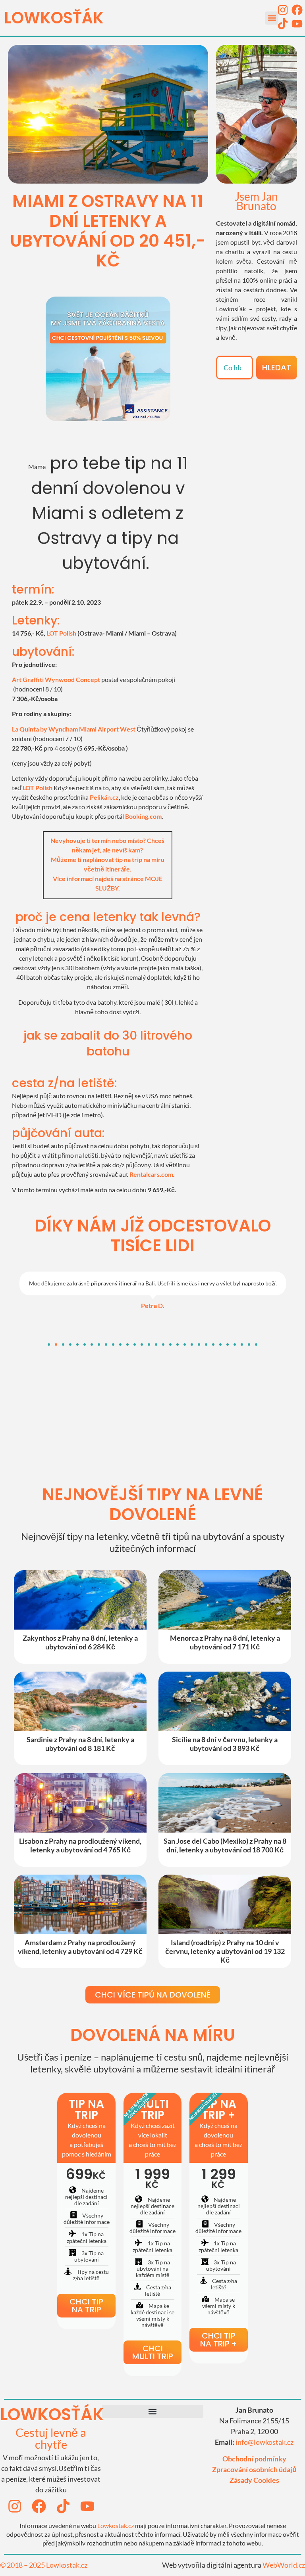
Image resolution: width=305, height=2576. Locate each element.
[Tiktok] (283, 24)
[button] (272, 18)
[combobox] (235, 368)
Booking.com (143, 816)
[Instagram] (283, 10)
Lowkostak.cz (116, 2525)
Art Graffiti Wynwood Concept (56, 679)
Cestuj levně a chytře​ (51, 2438)
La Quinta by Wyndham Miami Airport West (74, 729)
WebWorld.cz (284, 2565)
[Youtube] (297, 24)
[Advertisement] (257, 427)
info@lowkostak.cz (264, 2442)
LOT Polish (61, 633)
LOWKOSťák (54, 18)
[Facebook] (297, 10)
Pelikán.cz (104, 797)
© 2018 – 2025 (23, 2565)
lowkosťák (52, 2414)
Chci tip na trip (86, 2306)
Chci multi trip (153, 2352)
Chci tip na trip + (219, 2340)
